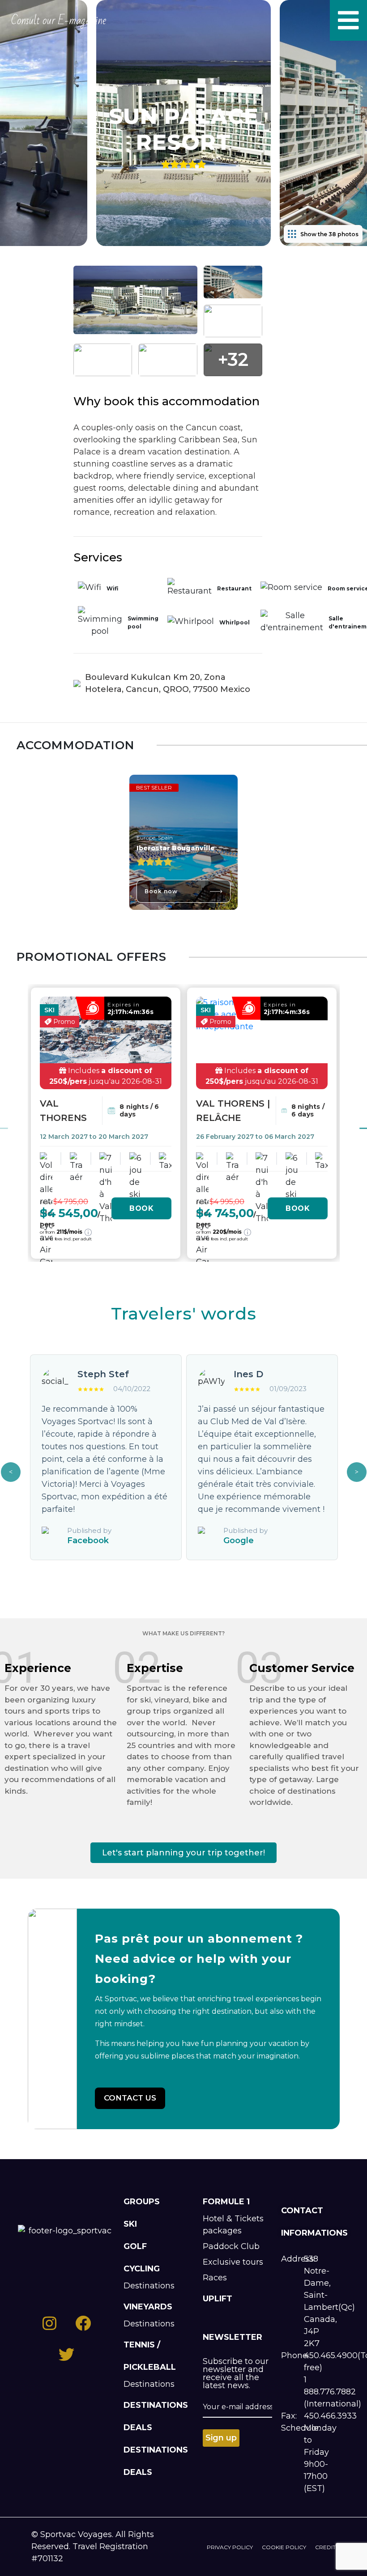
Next (357, 1472)
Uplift (218, 2299)
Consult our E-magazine (59, 21)
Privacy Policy (230, 2547)
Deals (138, 2427)
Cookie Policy (284, 2547)
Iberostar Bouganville (176, 848)
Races (215, 2278)
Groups (142, 2202)
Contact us (130, 2098)
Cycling (142, 2269)
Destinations (149, 2286)
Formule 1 (226, 2202)
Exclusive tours (233, 2262)
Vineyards (148, 2307)
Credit (325, 2547)
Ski (130, 2224)
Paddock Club (231, 2246)
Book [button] (141, 1208)
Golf (135, 2246)
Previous (11, 1472)
